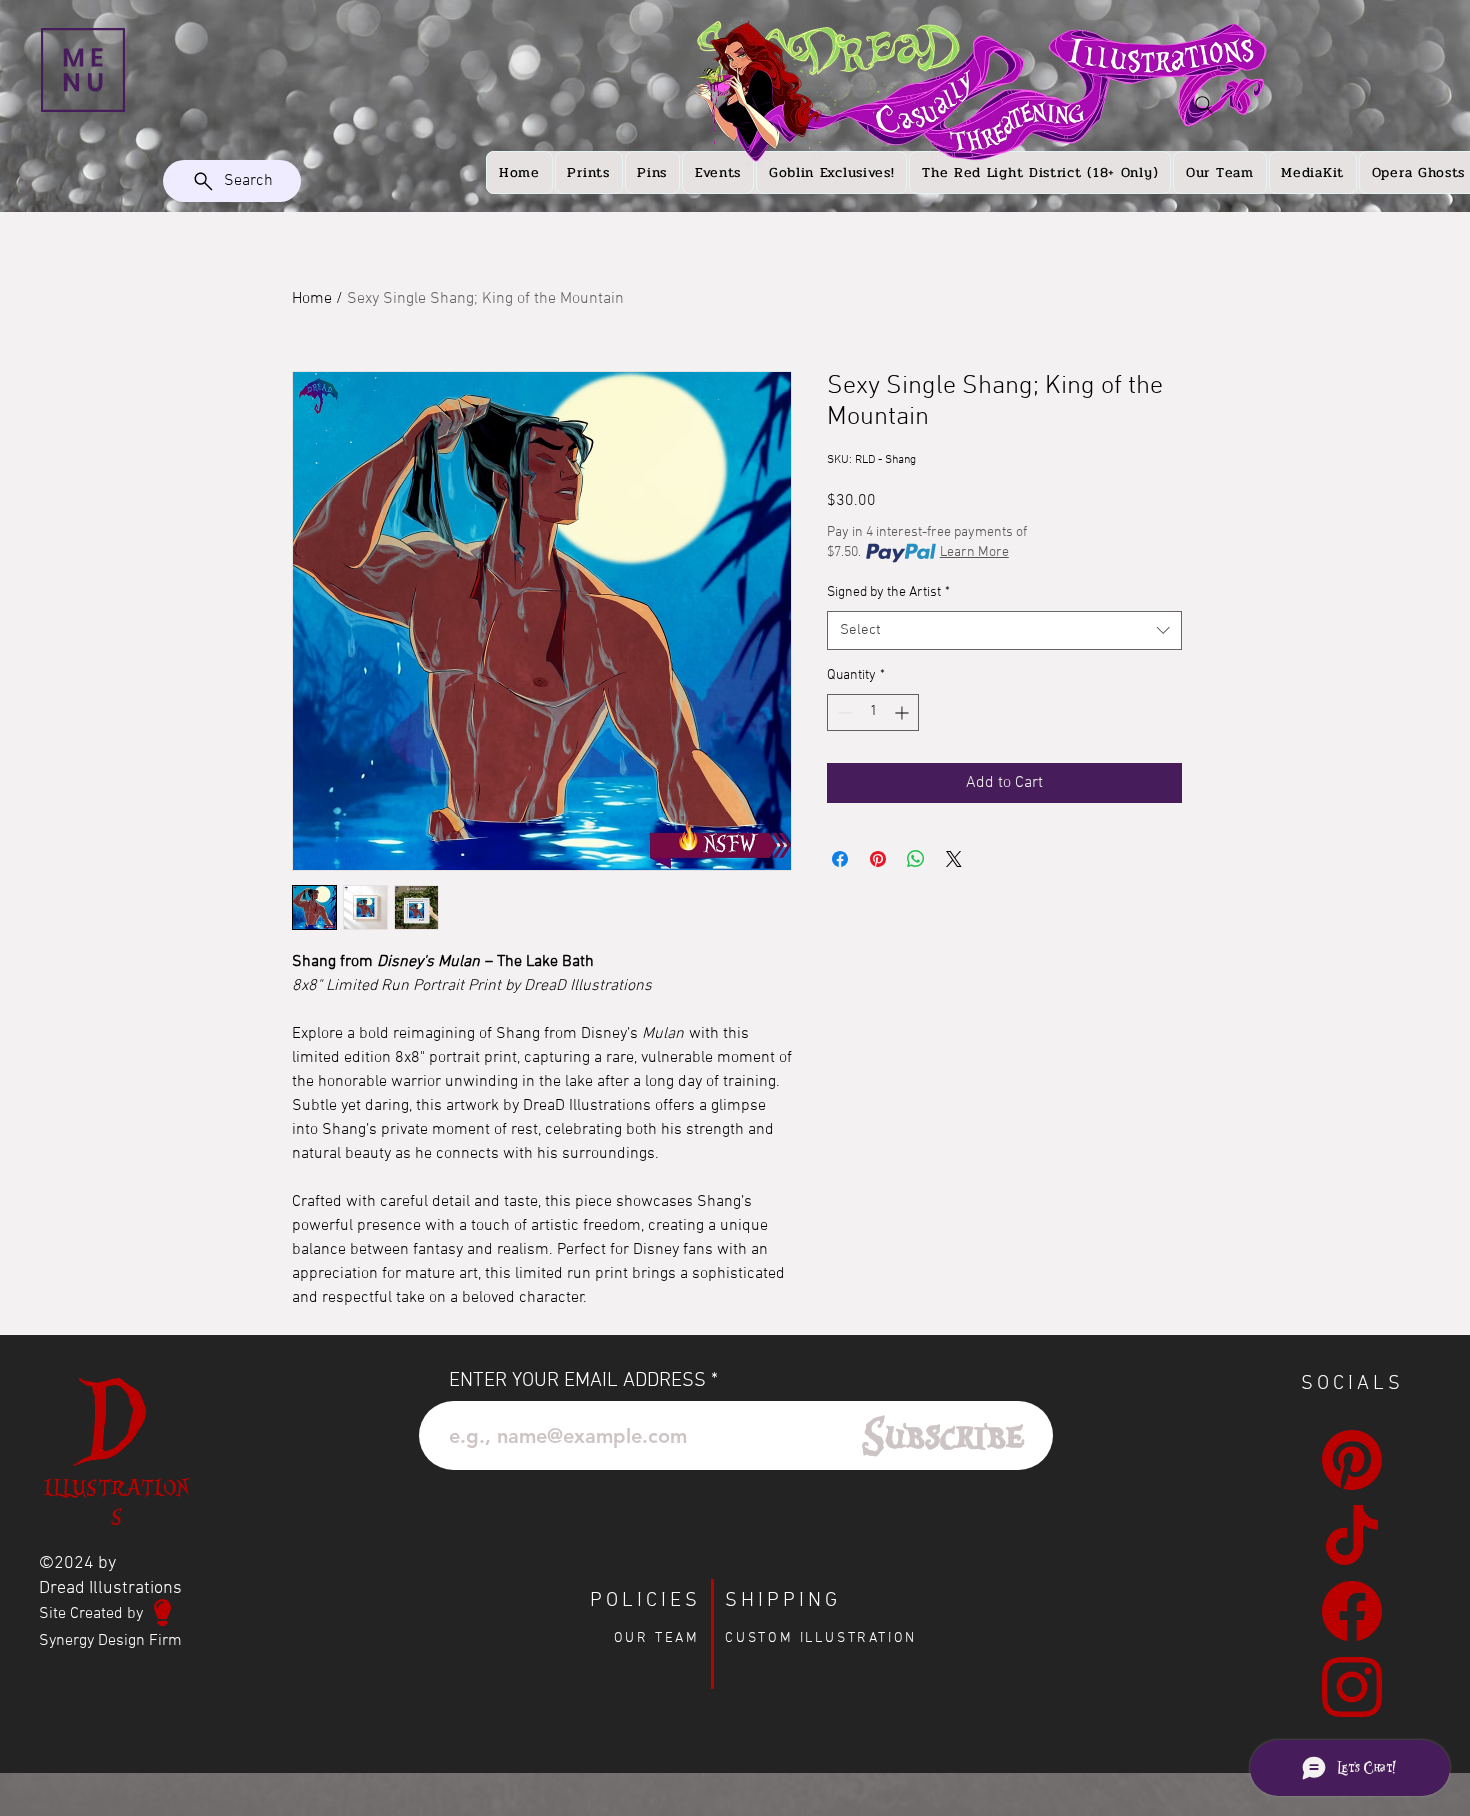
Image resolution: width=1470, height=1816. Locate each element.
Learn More (974, 552)
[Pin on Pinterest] (878, 859)
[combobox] (1004, 630)
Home (312, 299)
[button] (83, 70)
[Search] (1204, 105)
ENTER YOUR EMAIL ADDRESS (577, 1381)
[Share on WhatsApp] (916, 859)
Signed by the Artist (888, 592)
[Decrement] (842, 712)
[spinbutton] (873, 712)
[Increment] (903, 712)
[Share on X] (954, 859)
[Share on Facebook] (840, 859)
